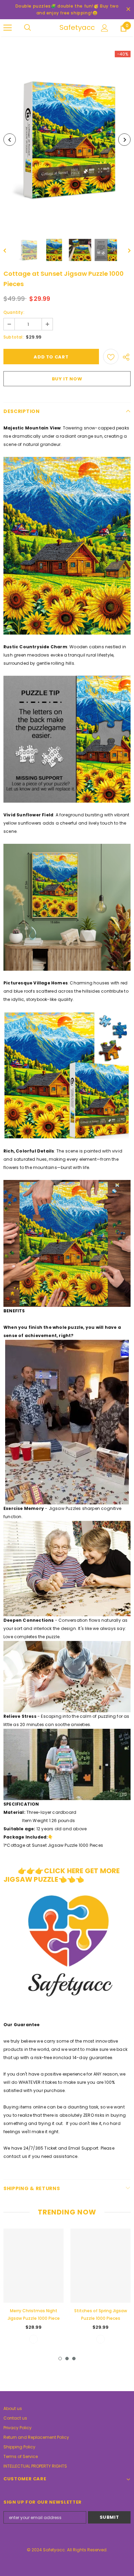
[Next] (124, 140)
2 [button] (67, 2359)
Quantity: (14, 312)
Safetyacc (68, 27)
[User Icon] (105, 28)
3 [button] (74, 2359)
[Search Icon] (34, 28)
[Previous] (10, 140)
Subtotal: (14, 337)
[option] (67, 140)
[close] (128, 10)
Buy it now (67, 379)
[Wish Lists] (111, 357)
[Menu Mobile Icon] (8, 28)
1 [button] (60, 2359)
